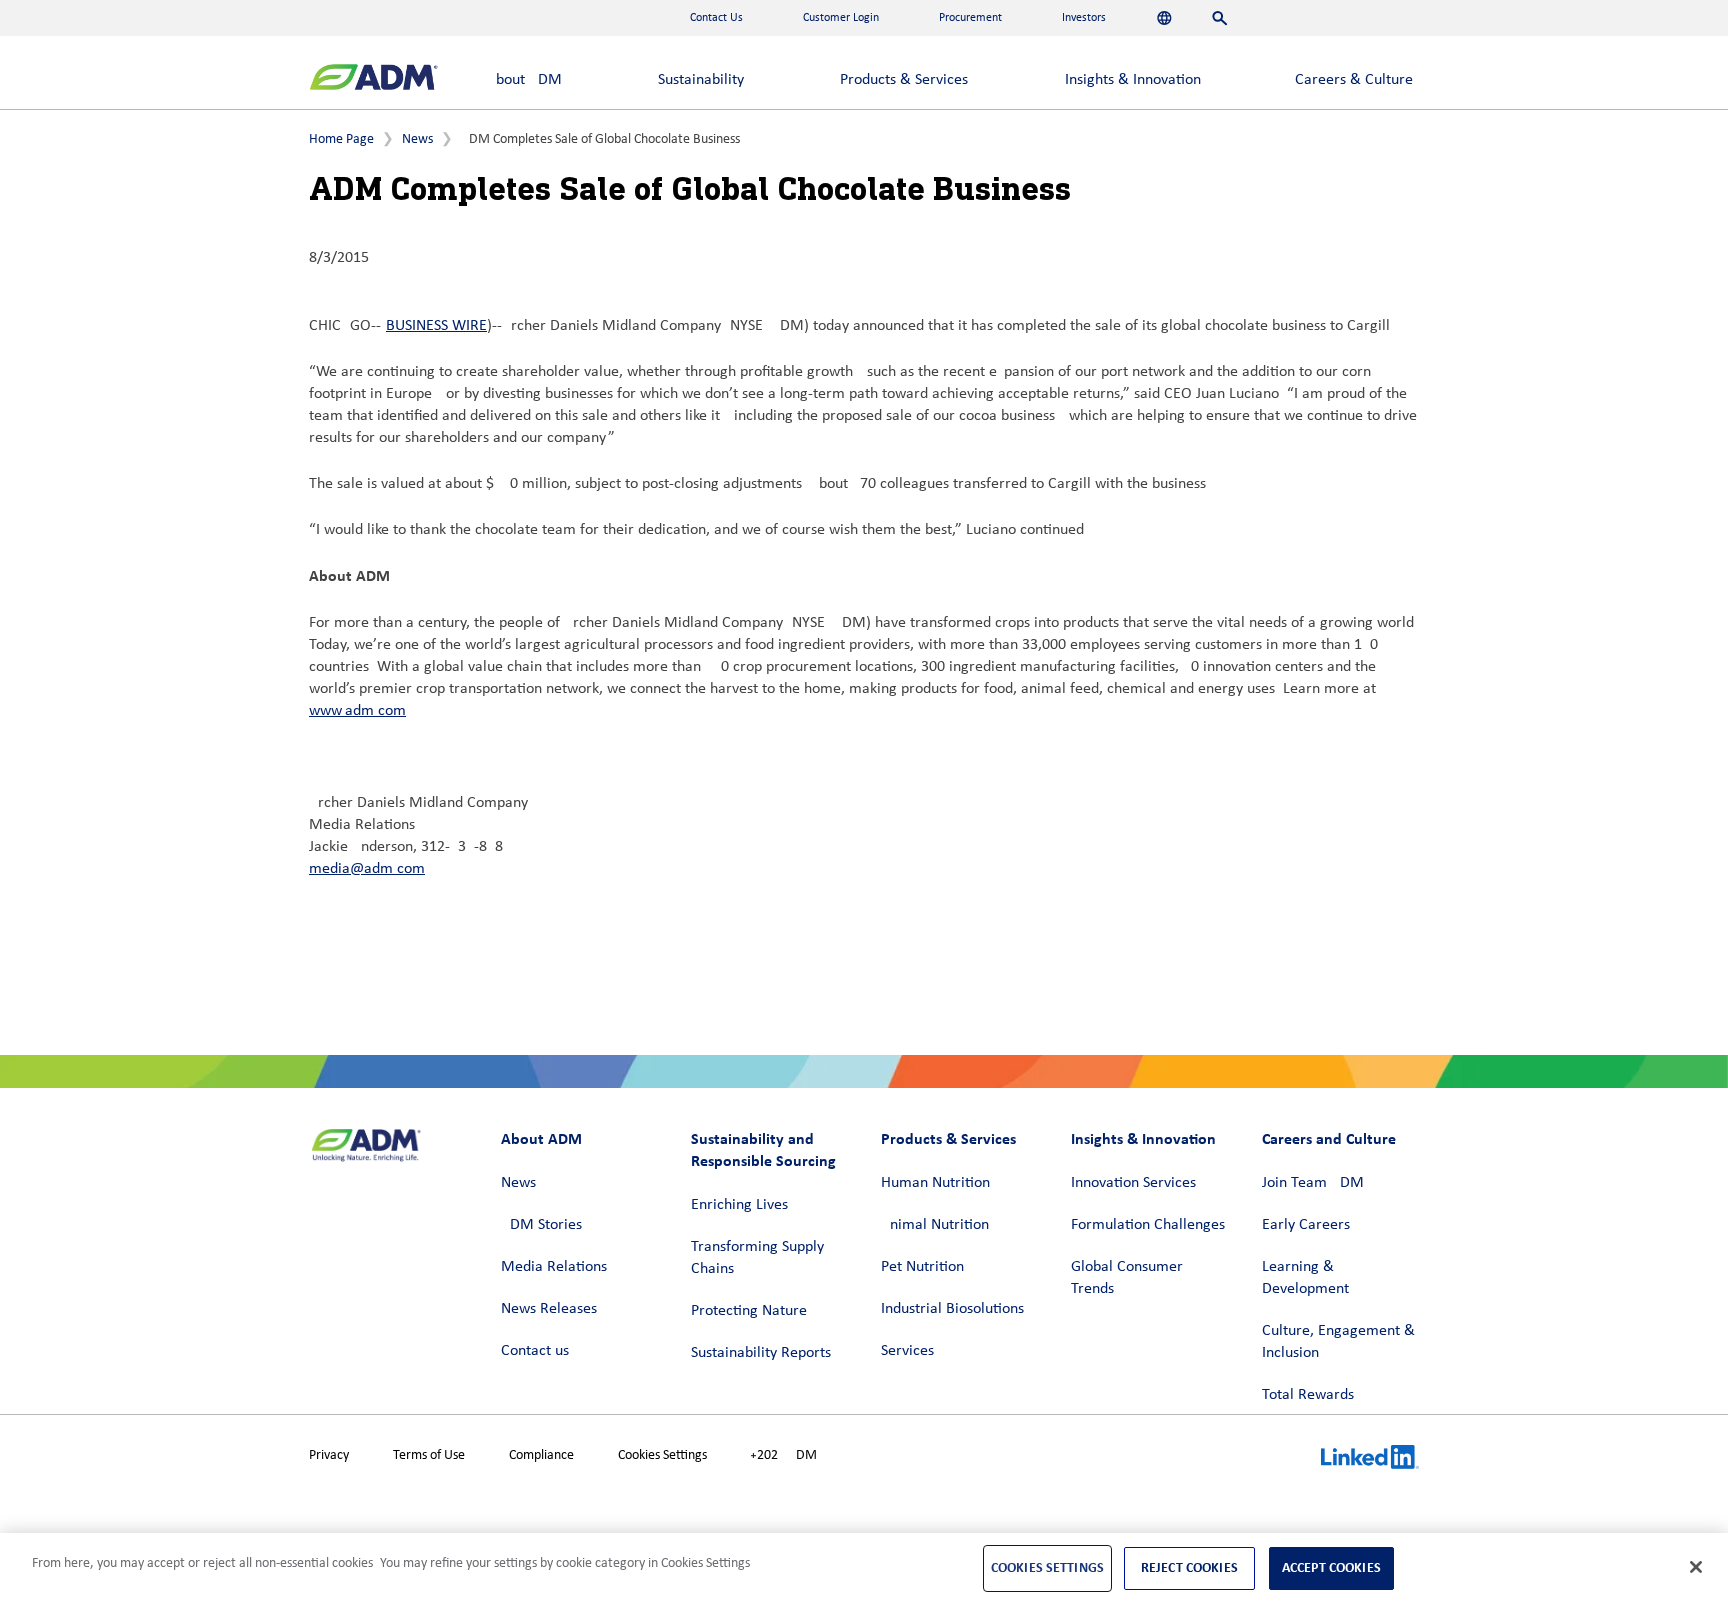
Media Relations (554, 1267)
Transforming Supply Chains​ (757, 1258)
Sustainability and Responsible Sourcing (763, 1149)
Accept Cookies (1331, 1567)
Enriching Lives (739, 1205)
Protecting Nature (749, 1311)
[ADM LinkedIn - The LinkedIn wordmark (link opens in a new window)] (1370, 1460)
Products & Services (904, 80)
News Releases (549, 1309)
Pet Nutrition (922, 1267)
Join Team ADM (1313, 1183)
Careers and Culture (1329, 1138)
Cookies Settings (662, 1455)
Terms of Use (429, 1455)
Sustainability (701, 80)
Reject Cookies (1189, 1567)
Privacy (329, 1455)
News (417, 139)
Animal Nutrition (935, 1225)
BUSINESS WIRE (436, 326)
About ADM (524, 80)
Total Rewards (1308, 1395)
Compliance (541, 1455)
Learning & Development (1305, 1278)
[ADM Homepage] (373, 79)
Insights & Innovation (1133, 80)
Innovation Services (1133, 1183)
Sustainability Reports (761, 1353)
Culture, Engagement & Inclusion (1338, 1342)
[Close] (1696, 1567)
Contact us (535, 1351)
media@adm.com (367, 869)
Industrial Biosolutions (952, 1309)
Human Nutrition (935, 1183)
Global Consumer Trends (1127, 1278)
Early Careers (1306, 1225)
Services (907, 1351)
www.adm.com (357, 711)
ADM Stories (541, 1225)
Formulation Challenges (1148, 1225)
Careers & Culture (1354, 80)
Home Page (341, 139)
